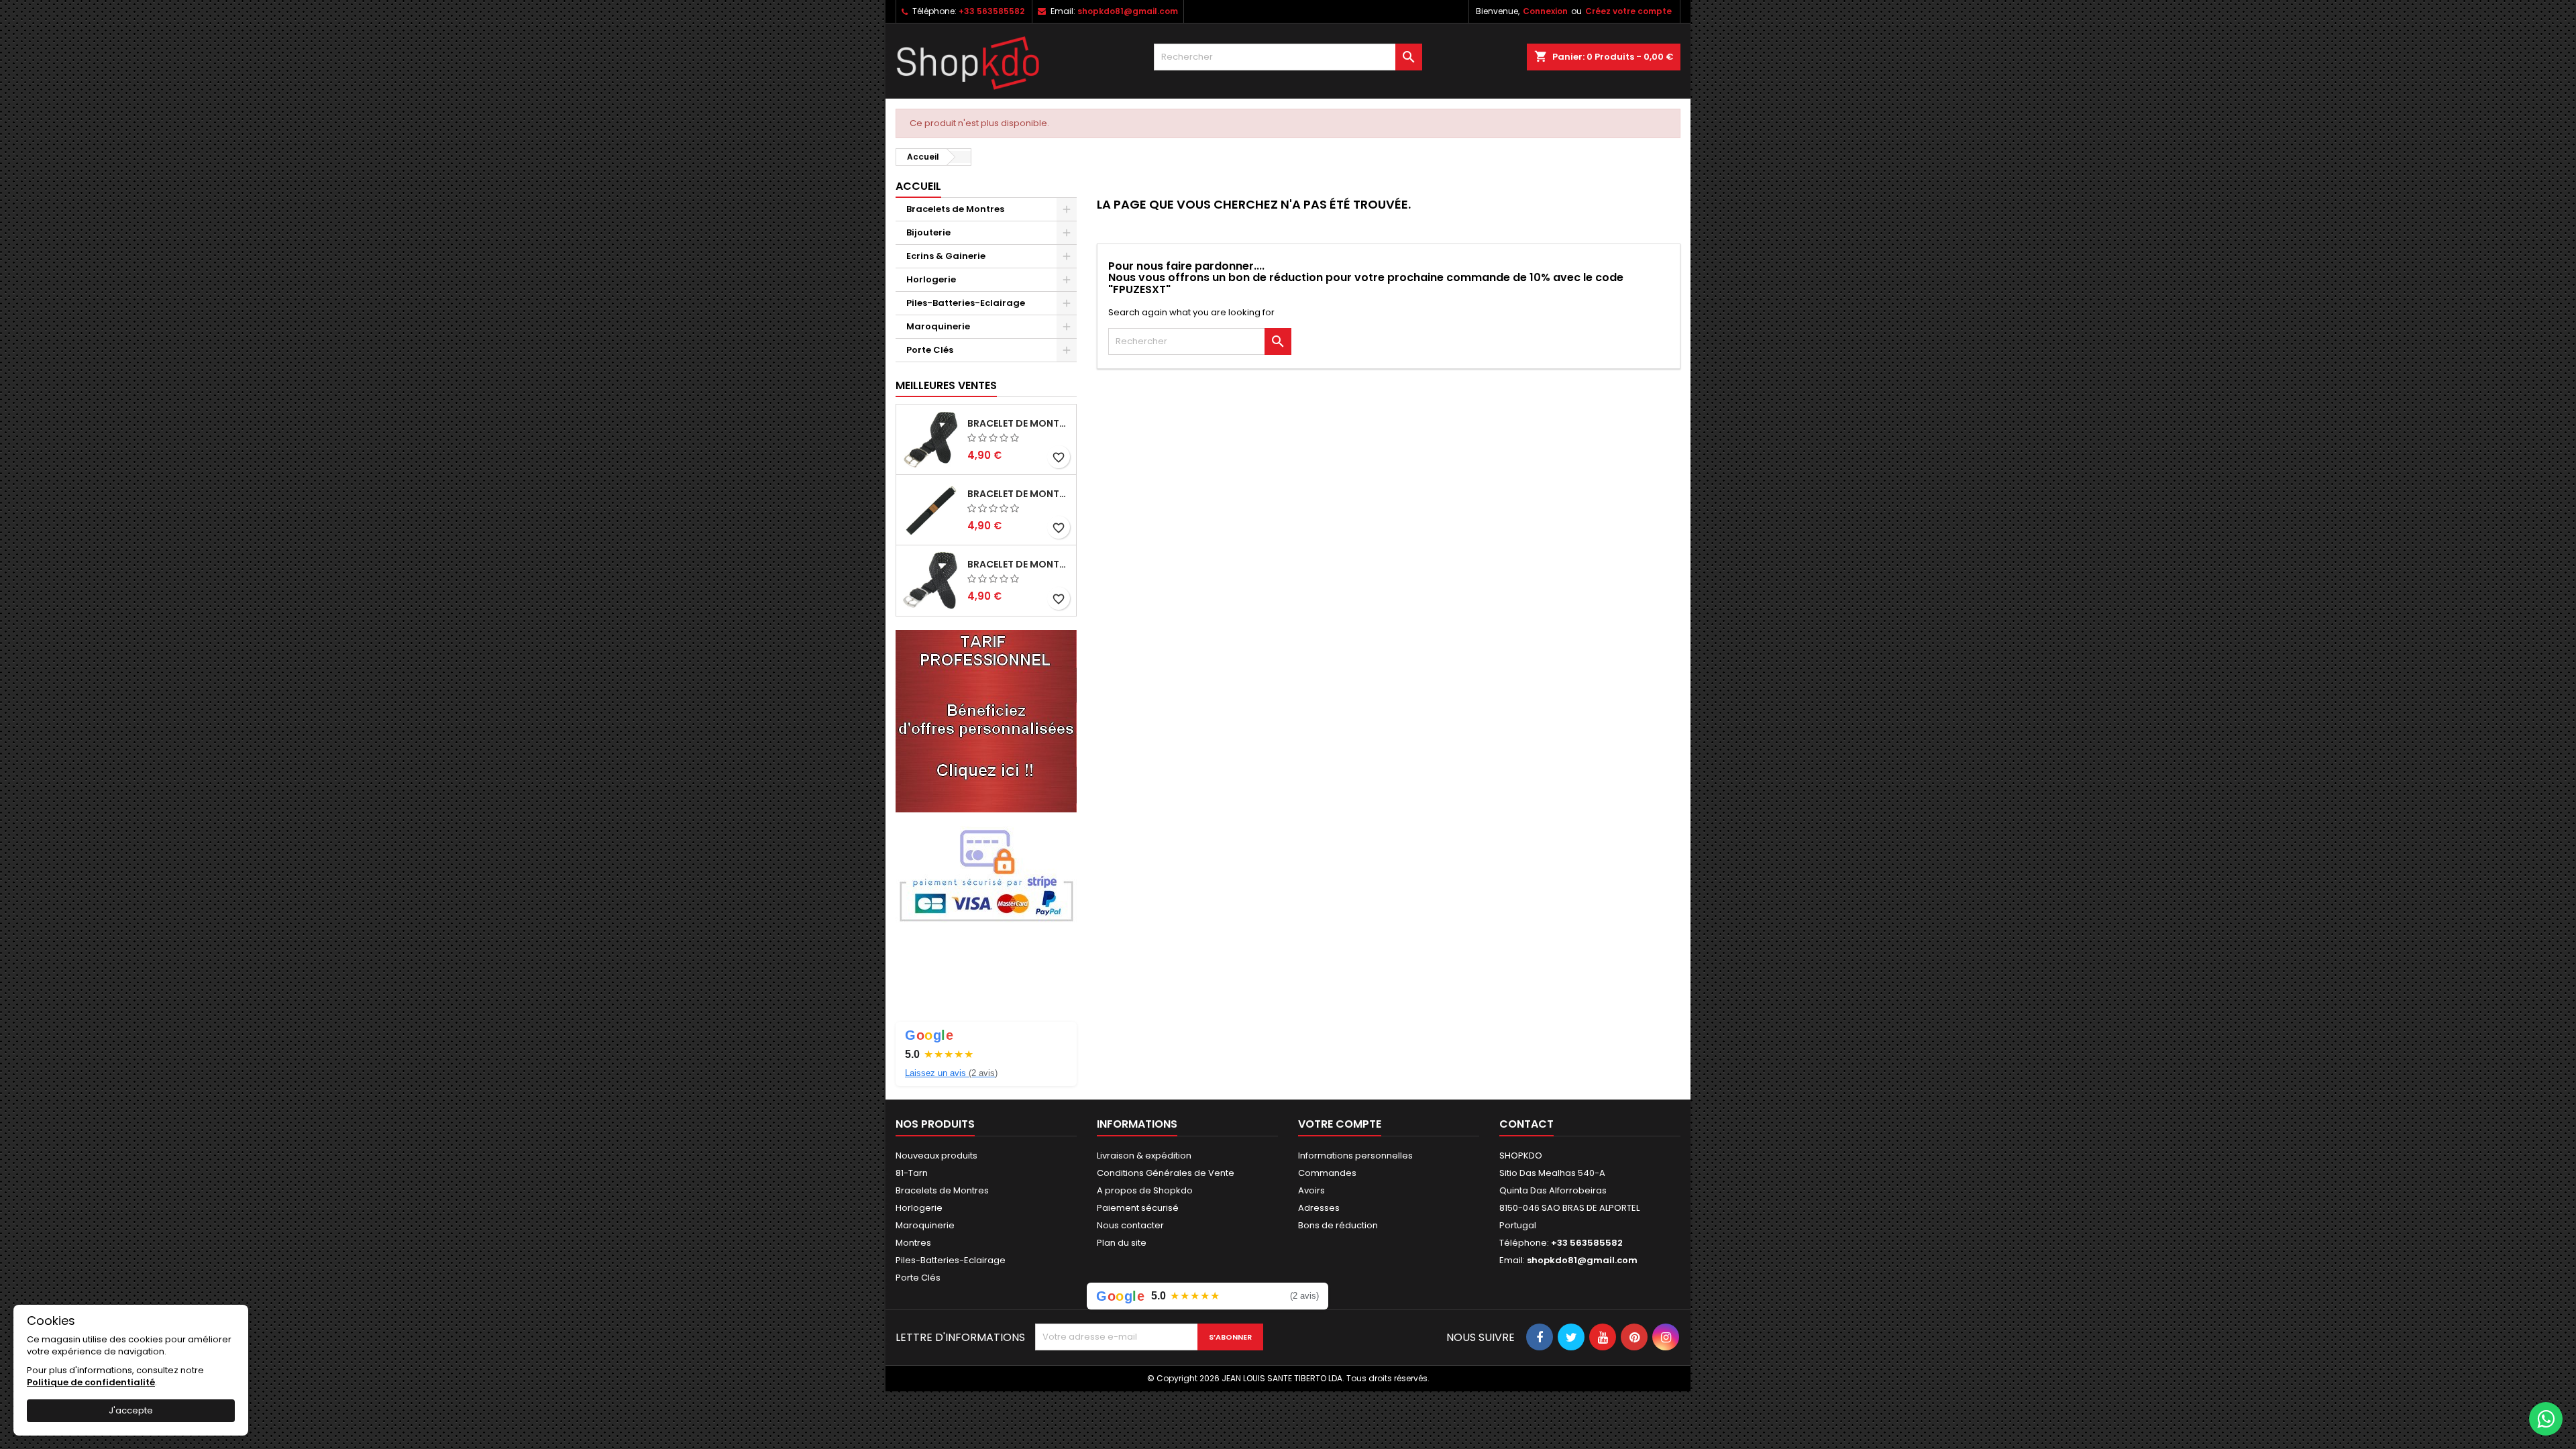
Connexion (1545, 11)
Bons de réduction (1338, 1225)
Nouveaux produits (936, 1156)
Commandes (1327, 1173)
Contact (1526, 1124)
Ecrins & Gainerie (946, 256)
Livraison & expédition (1144, 1156)
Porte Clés (930, 350)
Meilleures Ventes (946, 385)
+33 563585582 (991, 11)
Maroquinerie (938, 326)
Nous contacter (1130, 1225)
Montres (913, 1243)
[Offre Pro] (986, 720)
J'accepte (131, 1410)
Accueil (918, 186)
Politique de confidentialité (91, 1382)
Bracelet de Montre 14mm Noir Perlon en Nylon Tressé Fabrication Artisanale (1019, 564)
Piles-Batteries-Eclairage (966, 303)
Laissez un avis (951, 1073)
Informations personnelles (1355, 1156)
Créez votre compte (1628, 11)
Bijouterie (928, 232)
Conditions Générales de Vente (1166, 1173)
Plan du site (1122, 1243)
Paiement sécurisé (1138, 1208)
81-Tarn (912, 1173)
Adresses (1319, 1208)
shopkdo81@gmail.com (1128, 11)
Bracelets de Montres (955, 209)
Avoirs (1311, 1190)
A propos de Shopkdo (1145, 1190)
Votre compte (1340, 1124)
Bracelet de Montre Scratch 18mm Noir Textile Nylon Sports (1019, 494)
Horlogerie (931, 279)
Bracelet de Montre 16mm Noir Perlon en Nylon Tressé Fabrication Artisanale (1019, 423)
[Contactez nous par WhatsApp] (2546, 1419)
